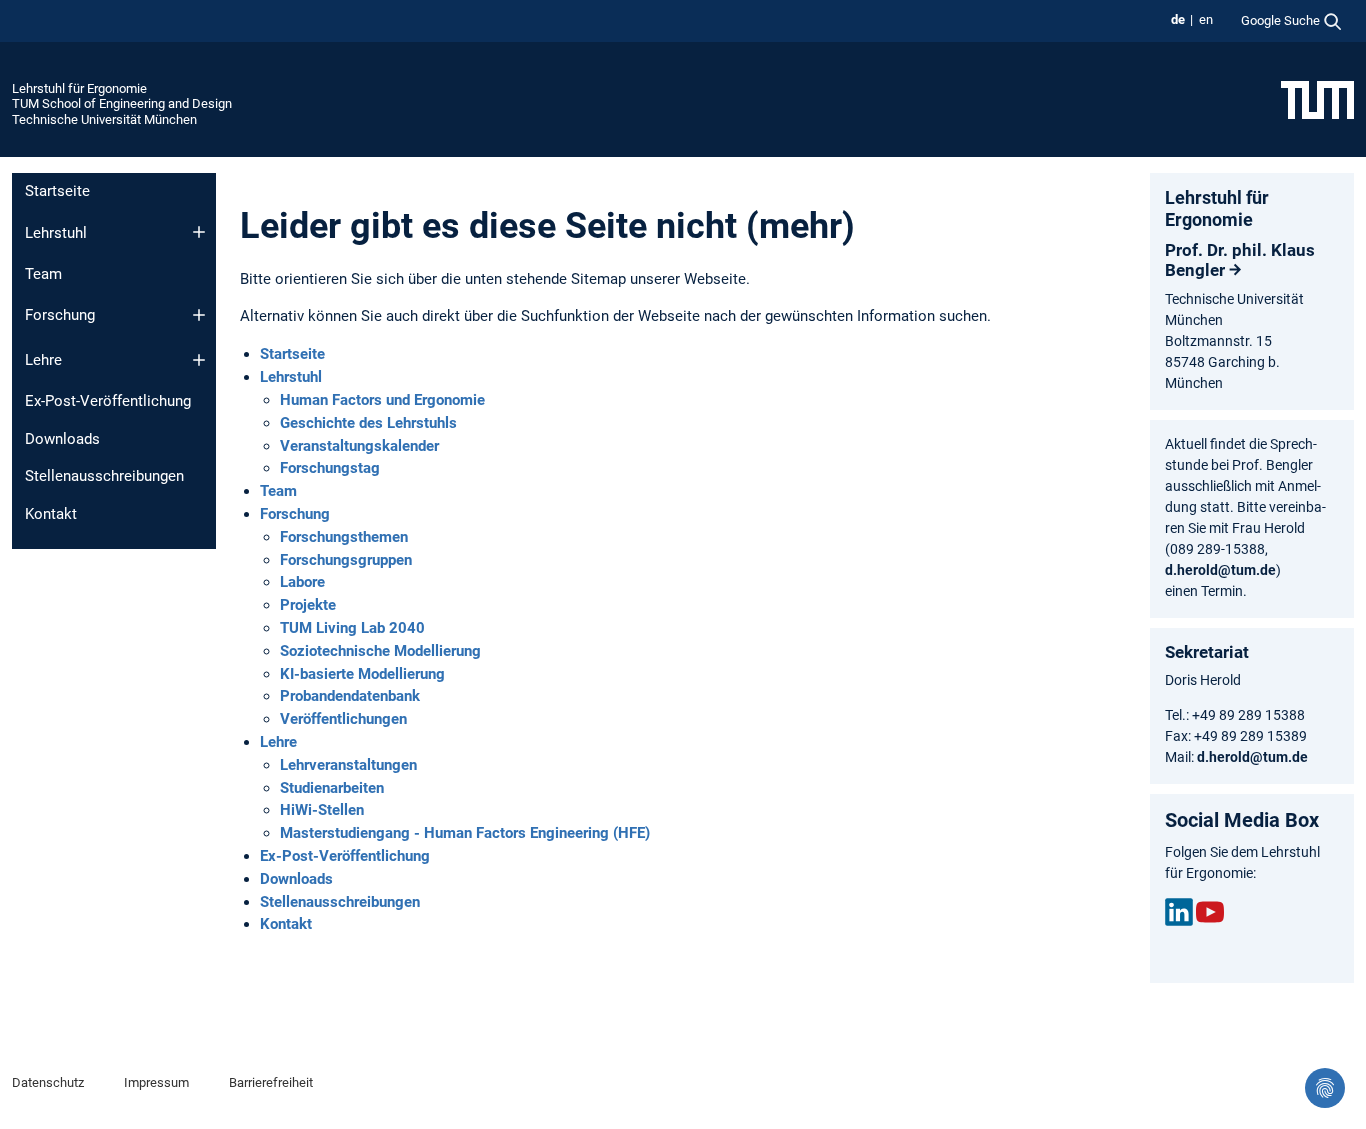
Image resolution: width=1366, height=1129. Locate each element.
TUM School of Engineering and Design (122, 103)
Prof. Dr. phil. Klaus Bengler (1240, 260)
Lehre (43, 360)
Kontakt (51, 514)
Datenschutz (48, 1082)
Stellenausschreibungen (104, 476)
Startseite (57, 191)
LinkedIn (1179, 912)
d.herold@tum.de (1220, 570)
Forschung (60, 315)
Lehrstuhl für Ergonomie (79, 88)
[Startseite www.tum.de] (1317, 99)
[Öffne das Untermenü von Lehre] (199, 360)
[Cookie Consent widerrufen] (1325, 1088)
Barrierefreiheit (271, 1082)
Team (43, 274)
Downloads (62, 439)
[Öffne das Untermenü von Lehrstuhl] (199, 232)
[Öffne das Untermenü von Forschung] (199, 315)
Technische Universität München (104, 119)
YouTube (1210, 912)
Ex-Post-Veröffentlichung (108, 401)
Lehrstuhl (56, 233)
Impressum (156, 1082)
